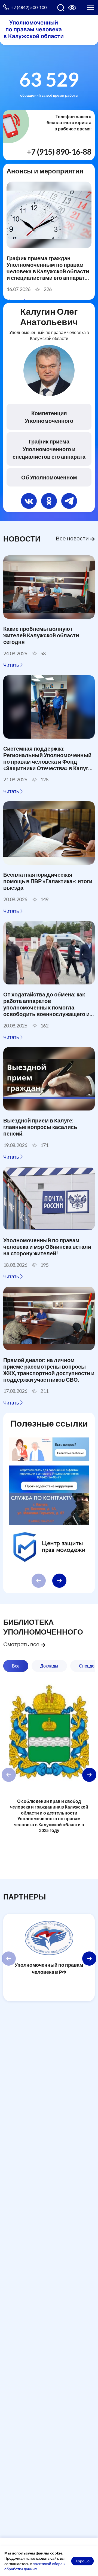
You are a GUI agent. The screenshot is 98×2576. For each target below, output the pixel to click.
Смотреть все (22, 1644)
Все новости (73, 538)
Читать (11, 665)
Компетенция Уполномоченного (49, 417)
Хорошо (82, 2561)
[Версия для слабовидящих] (72, 8)
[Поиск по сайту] (61, 8)
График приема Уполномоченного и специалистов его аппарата (49, 449)
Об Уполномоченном (49, 477)
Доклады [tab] (49, 1666)
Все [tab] (16, 1666)
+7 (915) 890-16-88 (59, 152)
